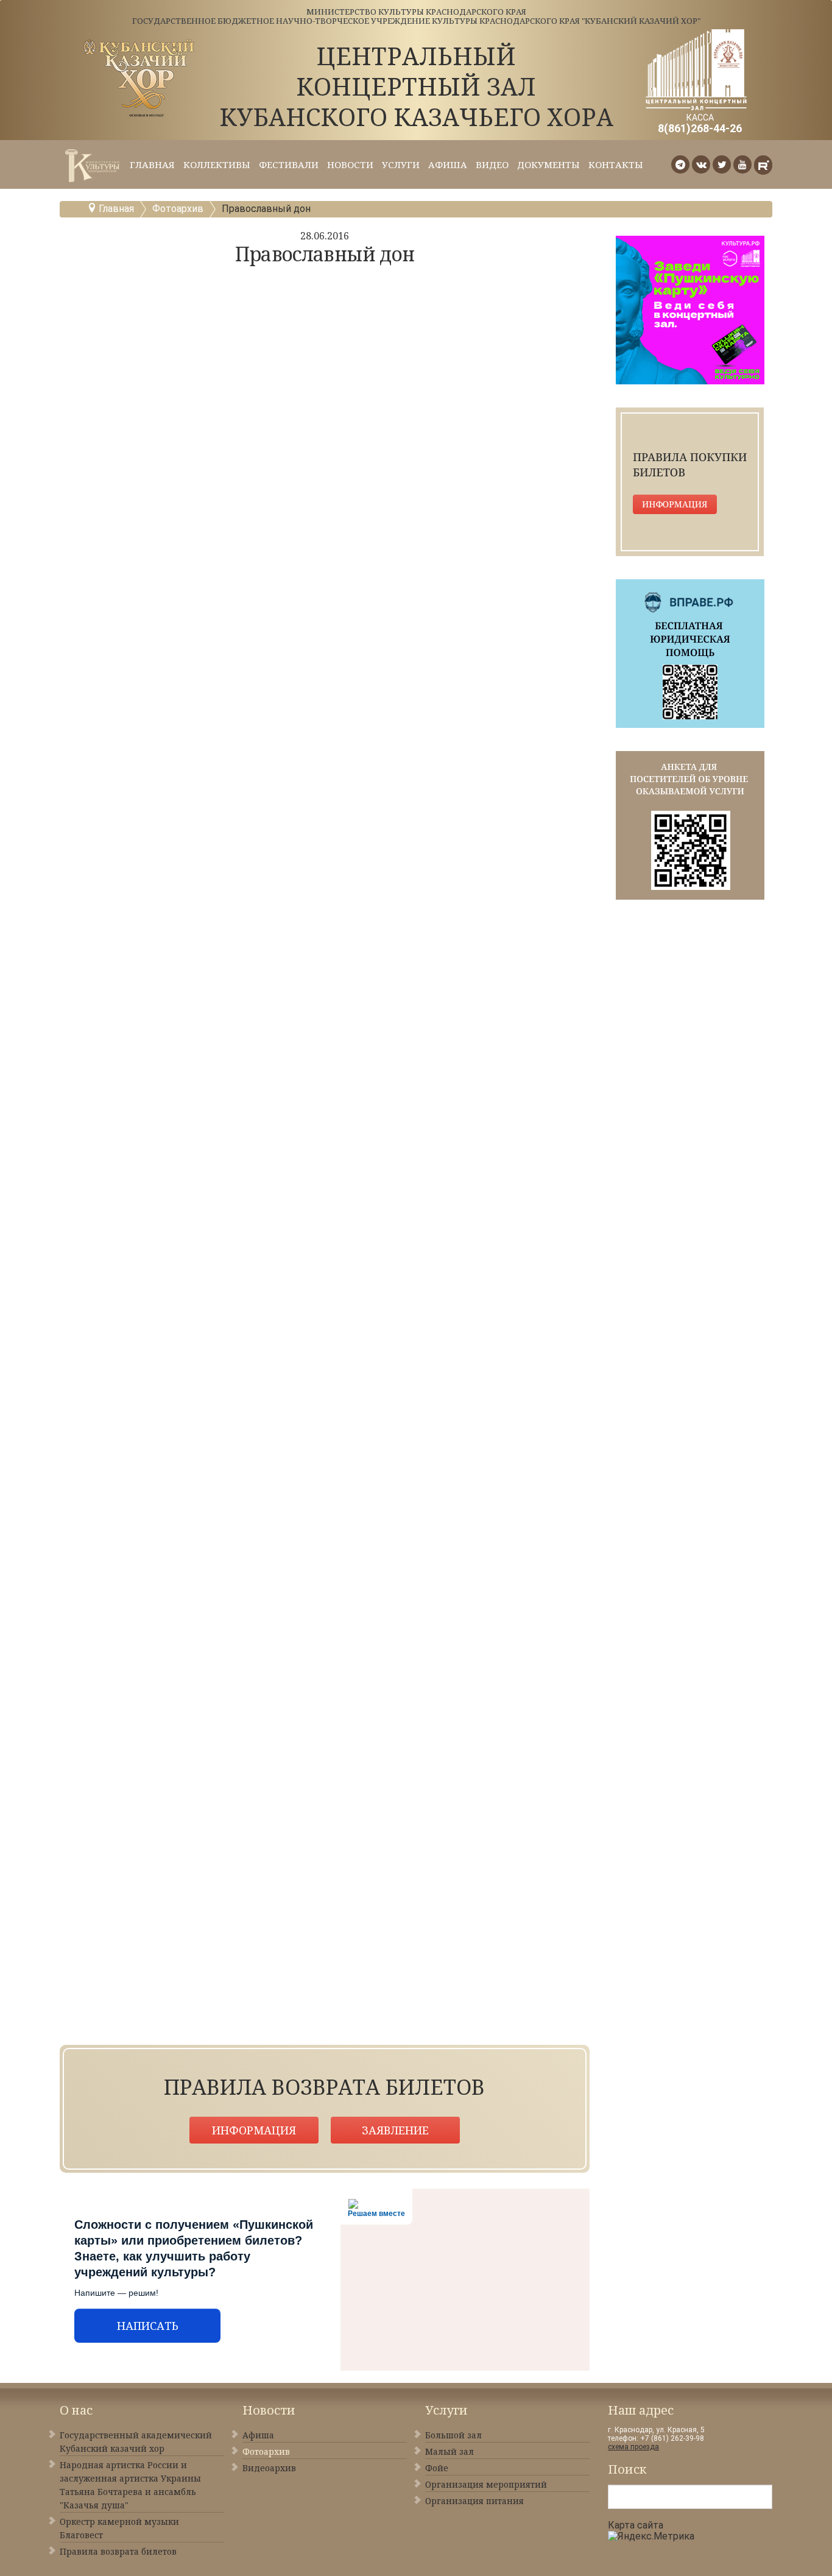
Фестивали (289, 164)
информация (254, 2130)
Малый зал (449, 2451)
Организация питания (474, 2501)
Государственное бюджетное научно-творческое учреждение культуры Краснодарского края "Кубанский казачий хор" (416, 21)
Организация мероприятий (486, 2484)
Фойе (437, 2468)
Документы (548, 164)
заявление (395, 2130)
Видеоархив (269, 2468)
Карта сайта (636, 2525)
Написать (148, 2326)
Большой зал (453, 2435)
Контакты (616, 164)
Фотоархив (178, 209)
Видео (492, 164)
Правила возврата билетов (118, 2551)
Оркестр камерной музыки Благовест (119, 2528)
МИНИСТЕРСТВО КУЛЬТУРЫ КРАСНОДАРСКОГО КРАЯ (416, 12)
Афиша (448, 164)
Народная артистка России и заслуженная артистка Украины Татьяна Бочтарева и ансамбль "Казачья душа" (130, 2485)
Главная (152, 164)
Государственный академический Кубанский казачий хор (136, 2442)
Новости (350, 164)
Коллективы (217, 164)
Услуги (401, 164)
